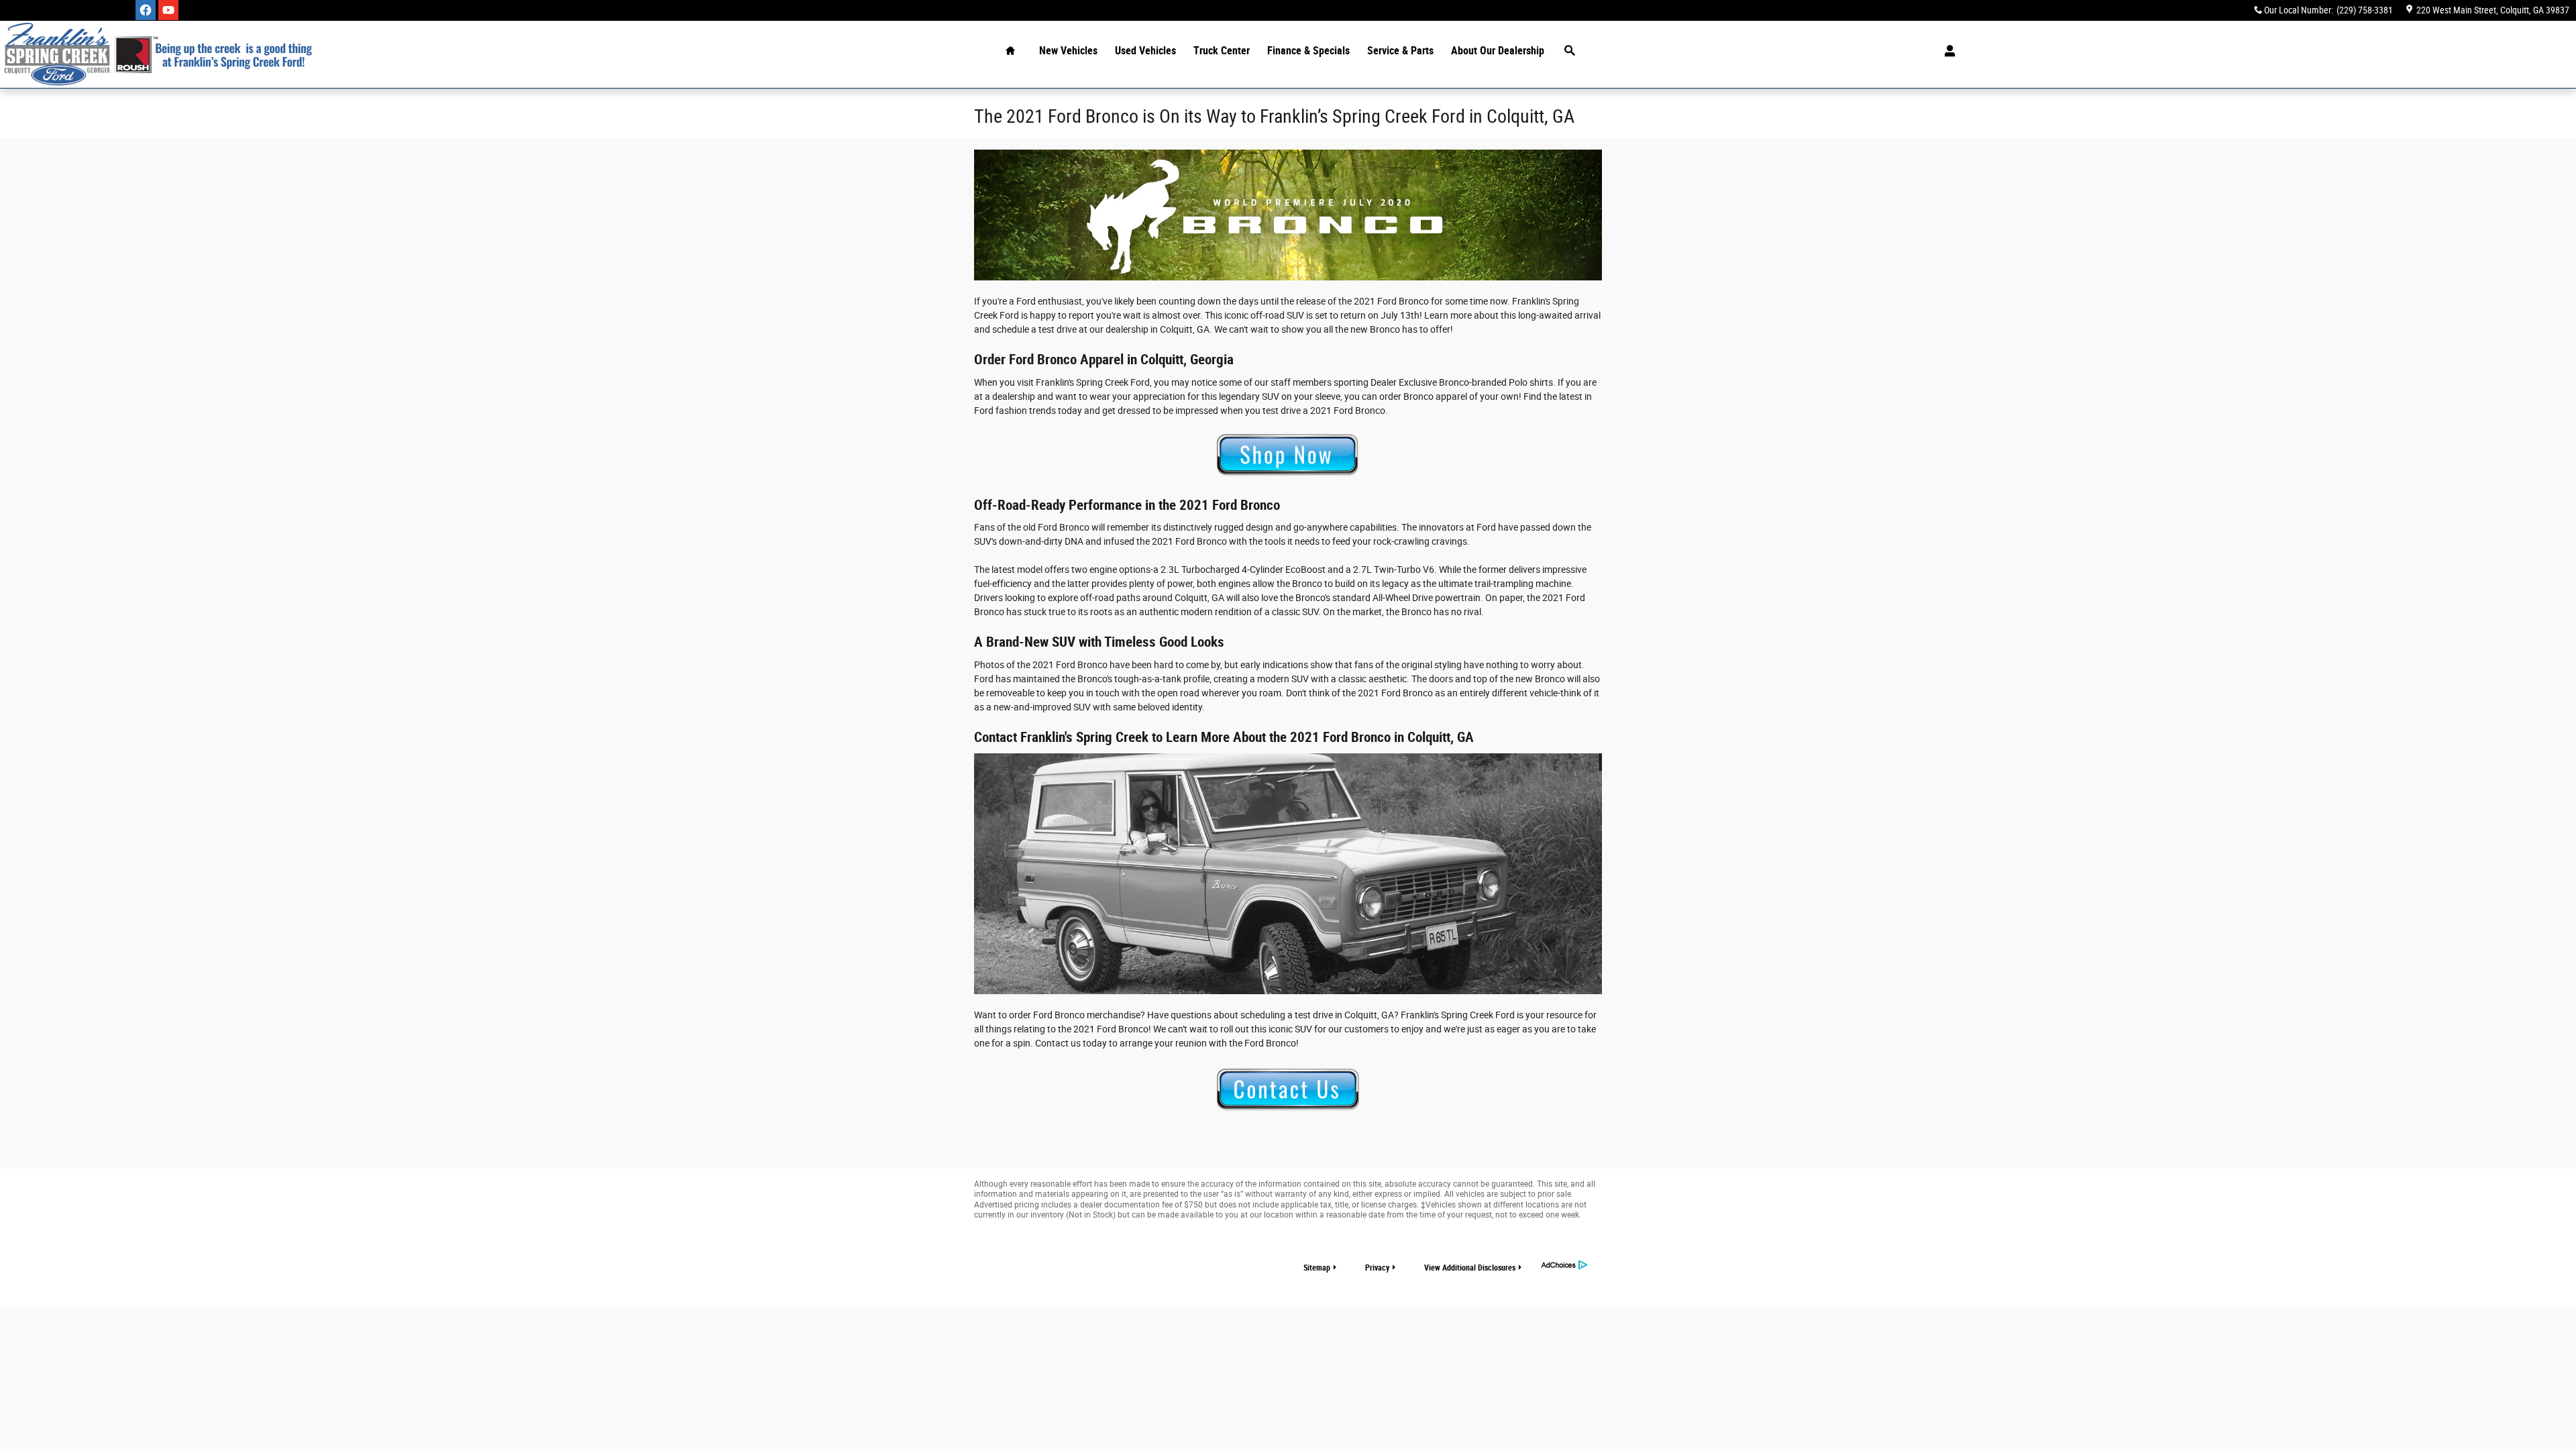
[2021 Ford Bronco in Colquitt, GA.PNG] (1288, 215)
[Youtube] (168, 10)
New (1068, 51)
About (1498, 51)
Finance (1308, 51)
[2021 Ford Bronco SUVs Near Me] (1288, 874)
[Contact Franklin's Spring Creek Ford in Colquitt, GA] (1288, 1090)
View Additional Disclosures (1470, 1268)
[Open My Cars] (1946, 51)
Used (1145, 51)
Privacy (1377, 1268)
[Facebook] (146, 10)
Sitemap (1317, 1268)
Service (1400, 51)
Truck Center (1222, 51)
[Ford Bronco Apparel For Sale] (1288, 457)
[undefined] (1288, 457)
